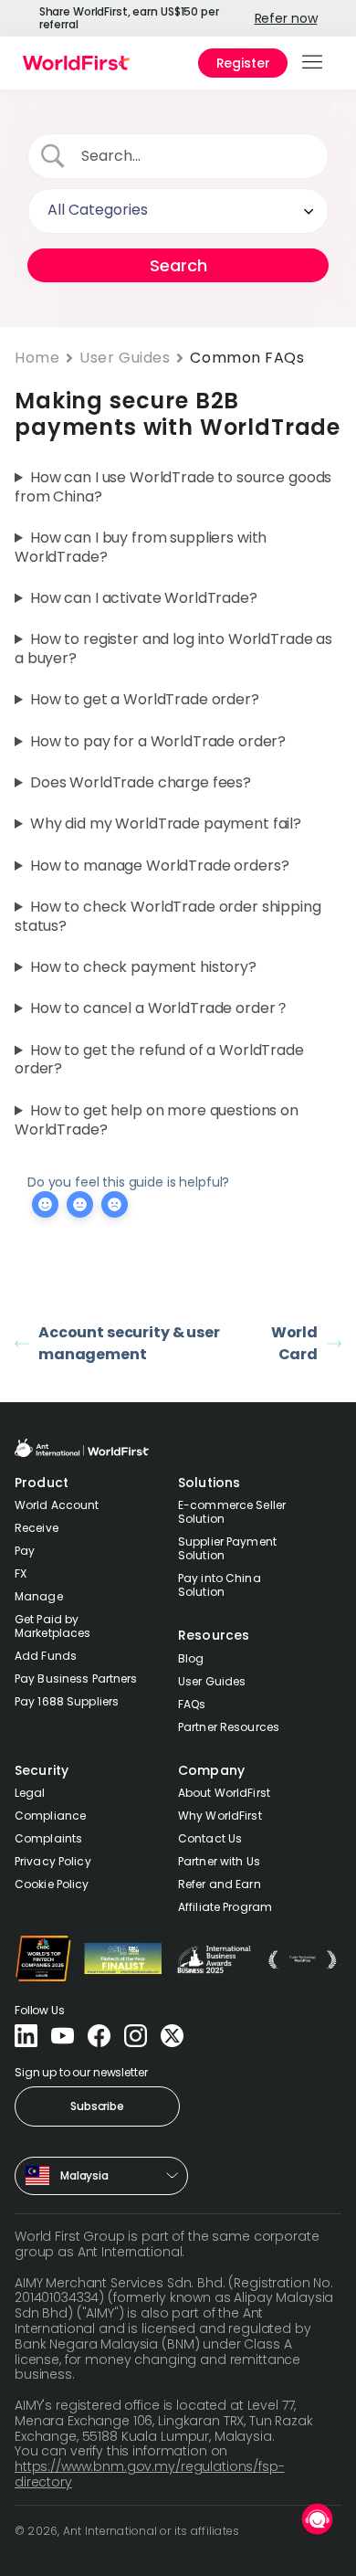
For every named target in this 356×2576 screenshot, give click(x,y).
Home (37, 358)
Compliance (50, 1816)
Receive (37, 1528)
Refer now (286, 18)
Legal (30, 1793)
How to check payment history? (143, 968)
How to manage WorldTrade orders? (160, 866)
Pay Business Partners (76, 1679)
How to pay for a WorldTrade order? (158, 742)
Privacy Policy (53, 1861)
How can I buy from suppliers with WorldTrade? (141, 548)
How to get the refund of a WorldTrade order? (159, 1061)
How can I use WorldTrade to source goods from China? (173, 488)
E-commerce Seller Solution (232, 1512)
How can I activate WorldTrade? (144, 599)
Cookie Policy (52, 1884)
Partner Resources (229, 1727)
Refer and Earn (220, 1884)
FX (21, 1573)
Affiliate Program (225, 1907)
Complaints (48, 1838)
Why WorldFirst (220, 1816)
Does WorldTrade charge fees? (141, 783)
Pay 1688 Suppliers (67, 1701)
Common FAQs (247, 358)
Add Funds (46, 1656)
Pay (25, 1551)
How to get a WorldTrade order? (145, 700)
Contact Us (210, 1838)
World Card (294, 1343)
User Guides (125, 358)
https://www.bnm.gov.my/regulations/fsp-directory (150, 2474)
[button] (314, 63)
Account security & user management (129, 1343)
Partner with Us (219, 1861)
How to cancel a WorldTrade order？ (160, 1009)
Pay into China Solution (220, 1585)
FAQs (192, 1704)
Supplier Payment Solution (227, 1548)
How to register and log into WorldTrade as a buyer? (173, 649)
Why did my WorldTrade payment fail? (166, 824)
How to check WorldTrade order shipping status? (168, 917)
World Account (57, 1505)
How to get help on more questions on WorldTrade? (157, 1121)
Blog (191, 1658)
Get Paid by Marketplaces (52, 1626)
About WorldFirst (224, 1793)
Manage (39, 1596)
